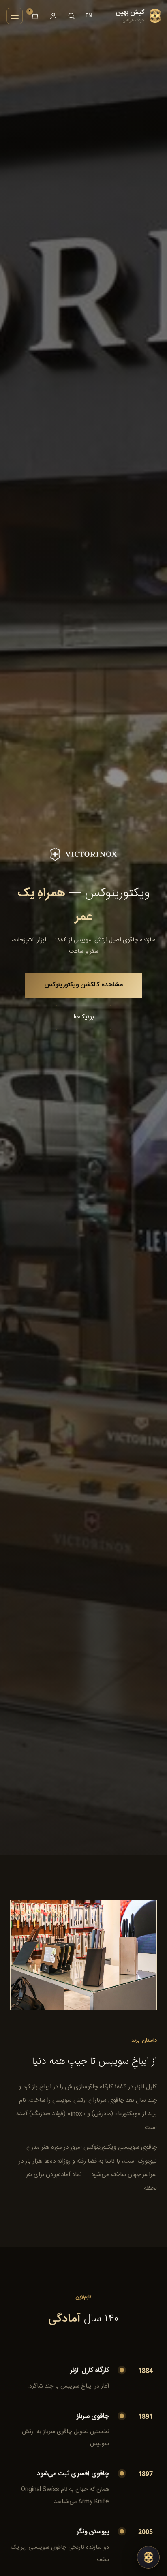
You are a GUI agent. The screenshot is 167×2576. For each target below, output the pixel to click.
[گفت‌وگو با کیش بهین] (148, 2557)
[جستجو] (72, 16)
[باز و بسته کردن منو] (15, 16)
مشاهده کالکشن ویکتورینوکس (83, 985)
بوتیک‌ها (84, 1017)
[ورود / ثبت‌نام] (53, 16)
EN (89, 15)
